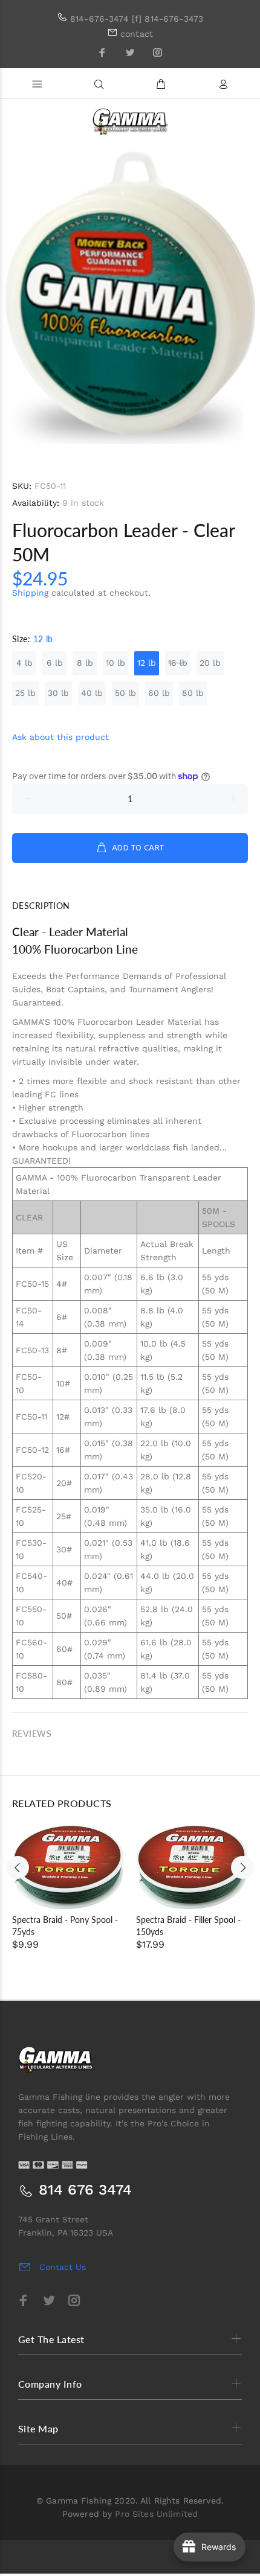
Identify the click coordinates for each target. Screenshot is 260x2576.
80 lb (193, 693)
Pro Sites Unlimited (156, 2514)
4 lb (24, 663)
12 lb (147, 663)
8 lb (85, 663)
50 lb (125, 693)
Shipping (30, 593)
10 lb (115, 663)
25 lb (25, 693)
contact (137, 34)
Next (242, 1867)
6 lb (55, 663)
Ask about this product (60, 737)
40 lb (92, 693)
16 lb (178, 663)
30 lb (58, 693)
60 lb (159, 693)
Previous (18, 1867)
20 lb (210, 663)
